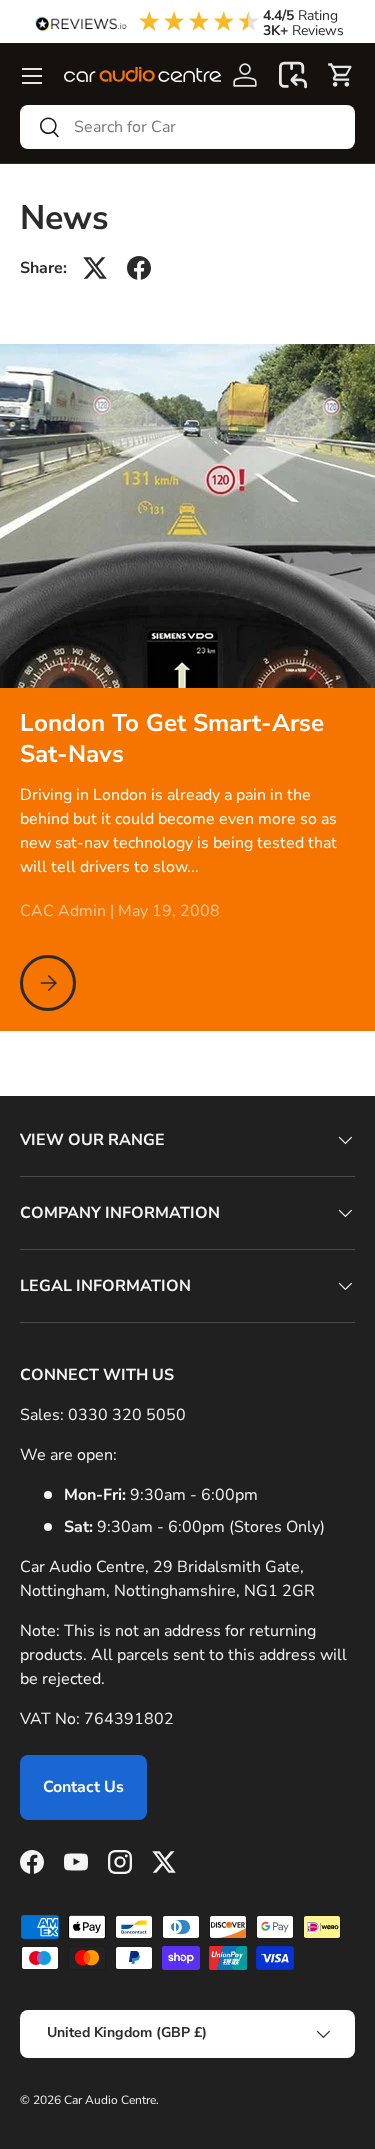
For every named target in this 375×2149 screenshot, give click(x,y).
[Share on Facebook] (139, 268)
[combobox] (187, 127)
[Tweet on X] (95, 268)
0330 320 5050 (127, 1415)
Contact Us (83, 1787)
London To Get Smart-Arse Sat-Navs (172, 739)
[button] (293, 75)
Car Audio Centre (110, 2100)
